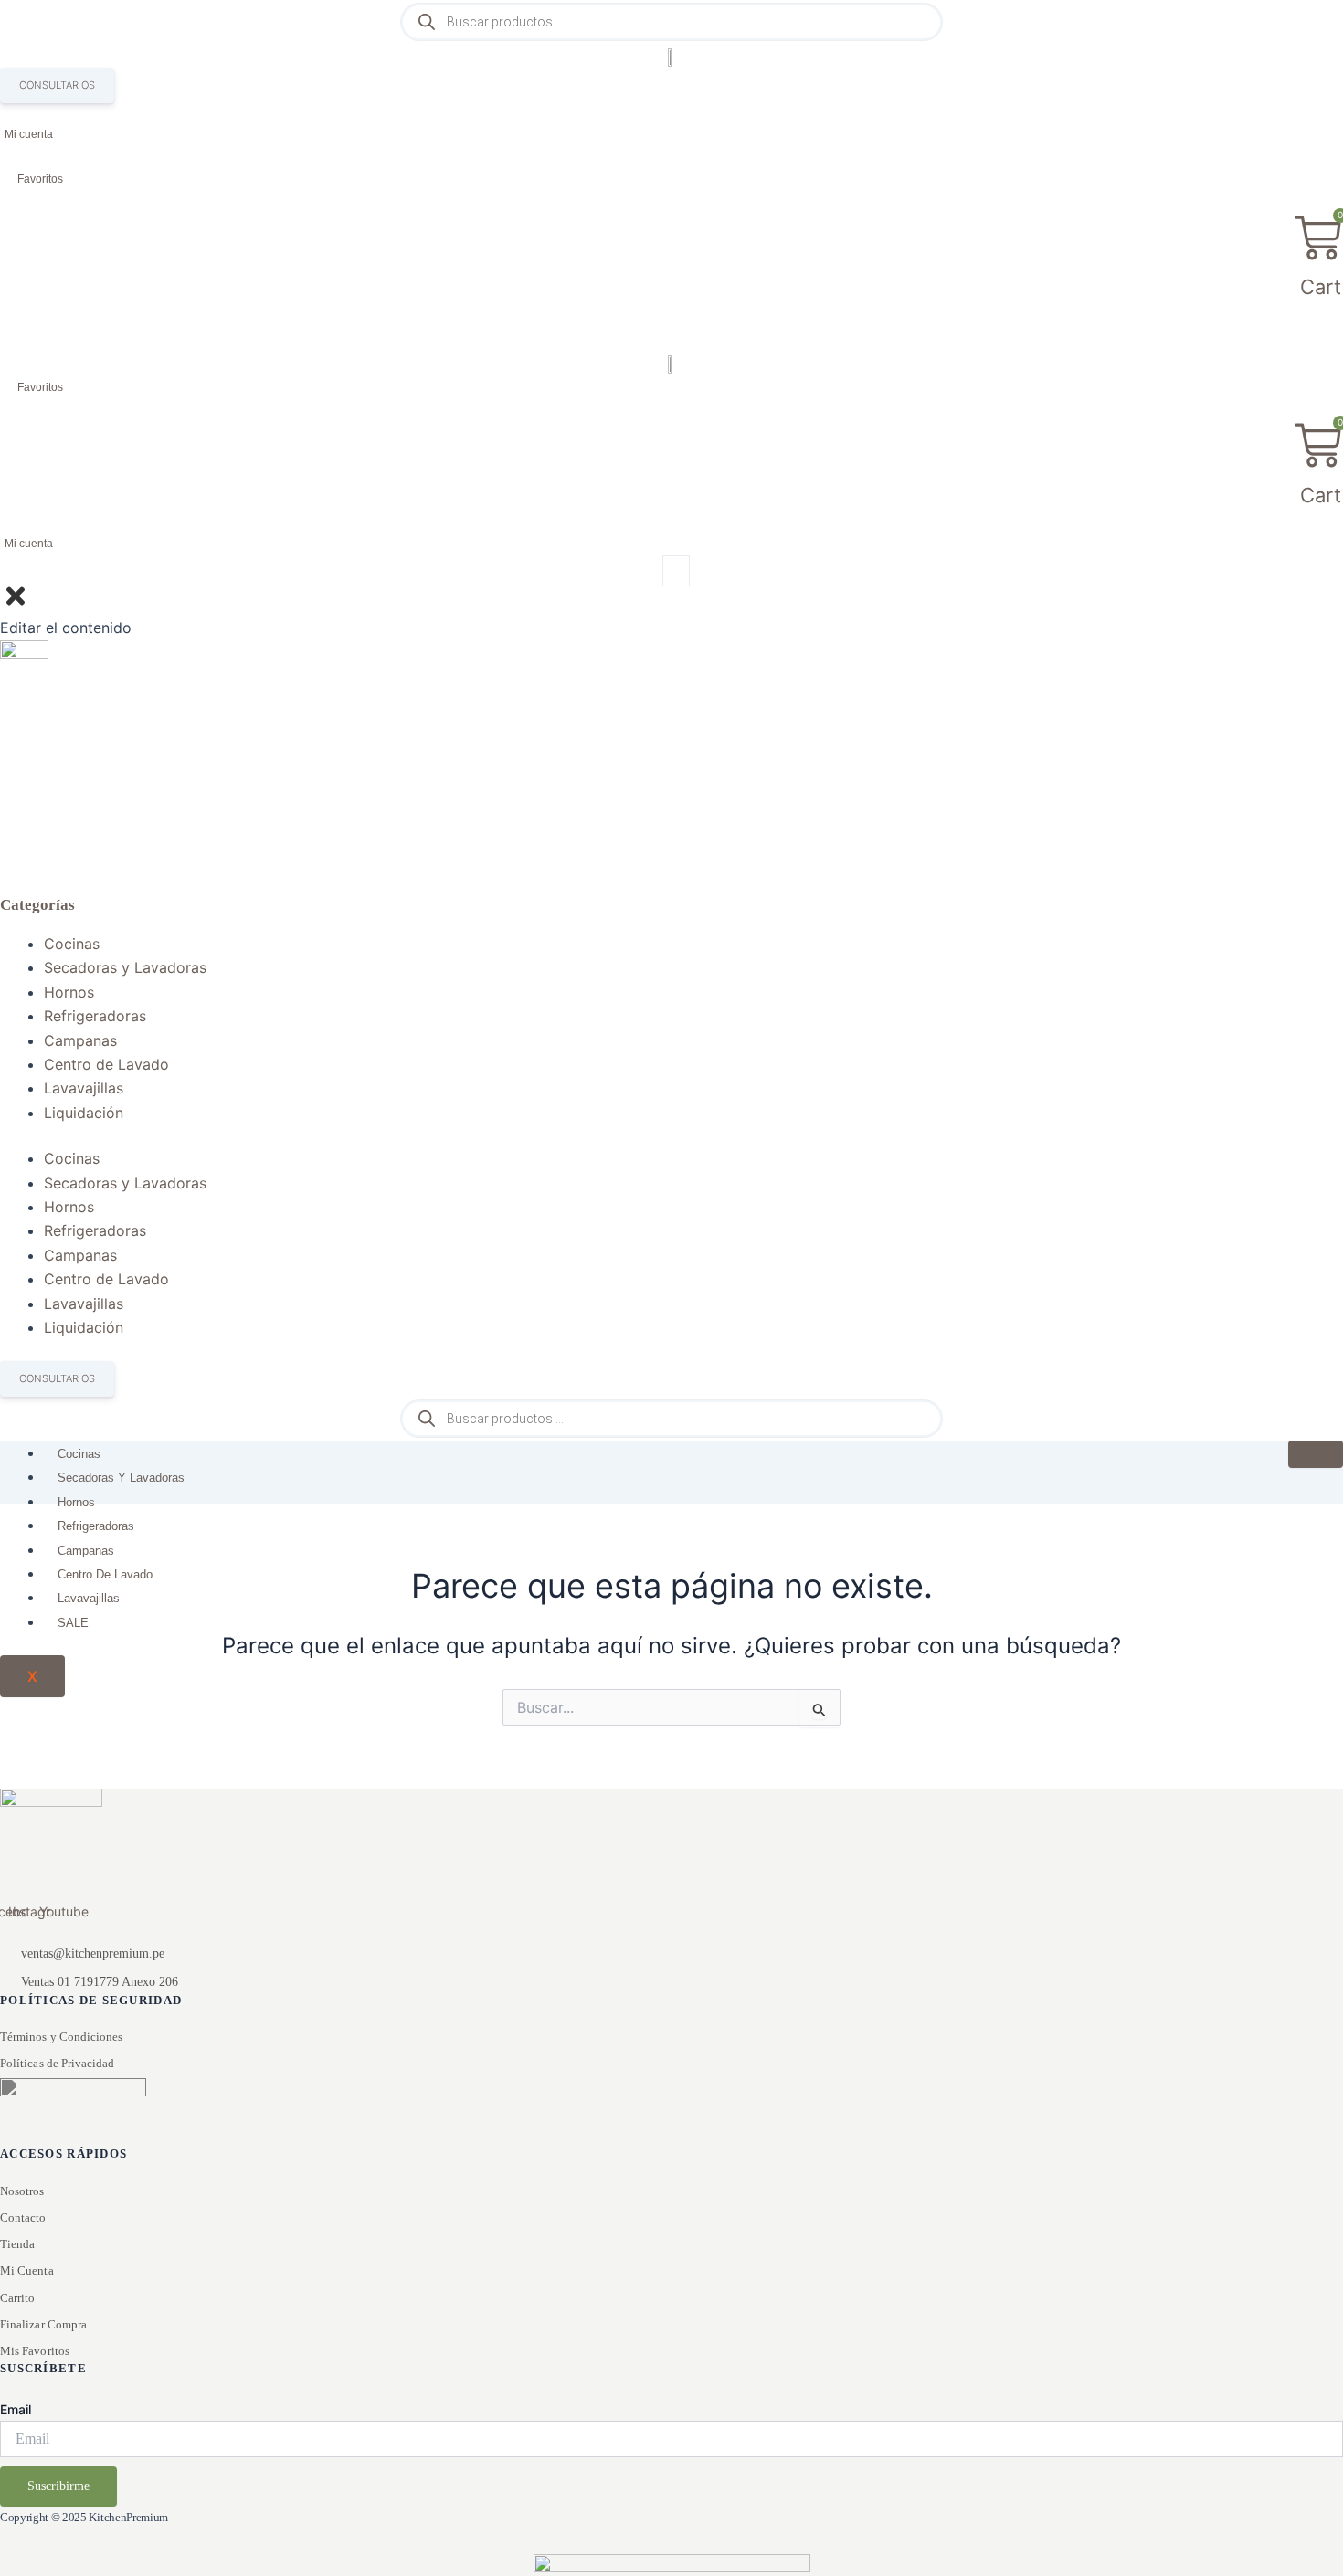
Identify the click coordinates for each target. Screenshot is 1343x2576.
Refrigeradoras (95, 1016)
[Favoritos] (6, 181)
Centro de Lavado (106, 1064)
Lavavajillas (84, 1088)
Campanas (80, 1040)
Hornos (69, 992)
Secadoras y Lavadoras (125, 967)
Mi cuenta (29, 134)
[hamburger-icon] (1316, 1454)
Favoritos (40, 179)
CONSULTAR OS (57, 85)
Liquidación (84, 1113)
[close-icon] (16, 604)
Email (16, 2409)
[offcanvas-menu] (676, 571)
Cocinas (72, 944)
